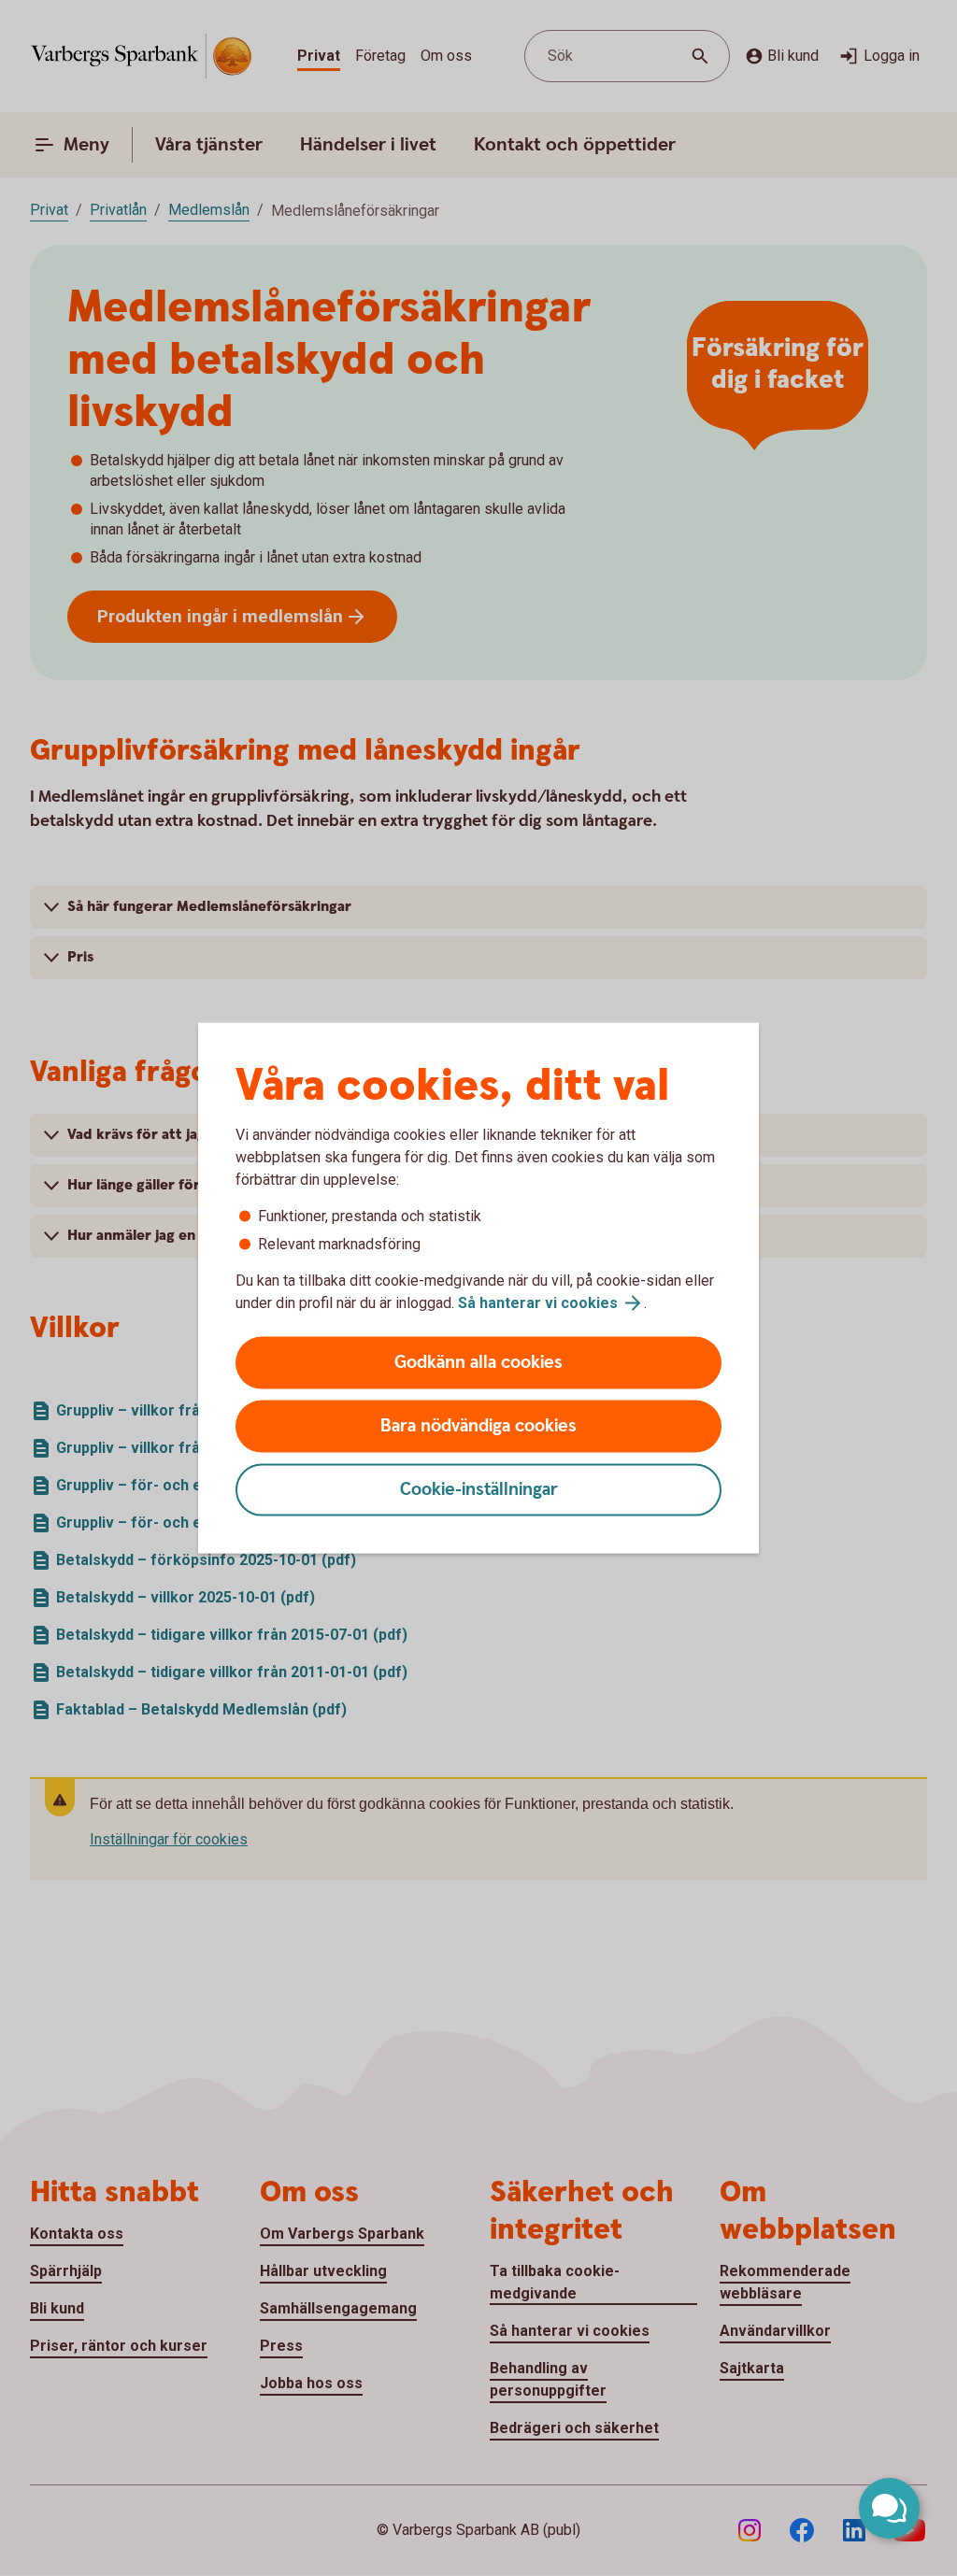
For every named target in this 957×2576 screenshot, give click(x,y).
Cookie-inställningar (479, 1490)
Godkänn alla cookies (478, 1363)
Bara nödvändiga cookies (478, 1426)
